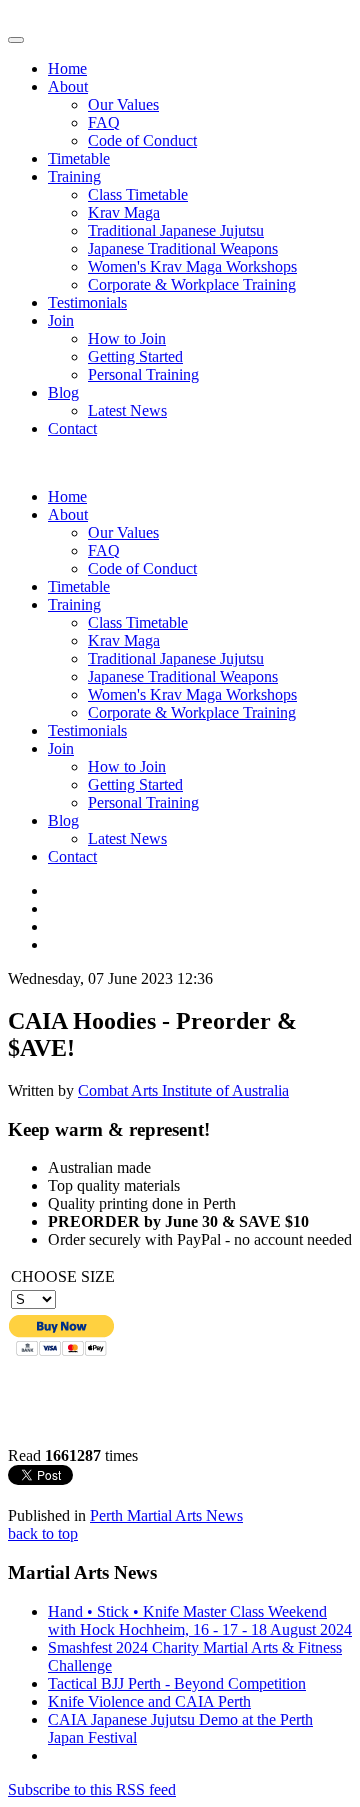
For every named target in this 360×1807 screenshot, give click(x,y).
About (68, 86)
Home (67, 68)
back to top (43, 1533)
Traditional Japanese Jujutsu (176, 230)
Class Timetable (138, 194)
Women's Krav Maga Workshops (192, 266)
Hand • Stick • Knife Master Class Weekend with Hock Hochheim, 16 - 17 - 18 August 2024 (200, 1620)
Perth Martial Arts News (166, 1515)
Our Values (123, 104)
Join (61, 320)
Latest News (127, 410)
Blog (63, 392)
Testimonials (87, 302)
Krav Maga (124, 212)
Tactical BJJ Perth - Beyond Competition (177, 1683)
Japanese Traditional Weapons (183, 248)
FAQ (104, 122)
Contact (72, 428)
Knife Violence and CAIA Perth (149, 1701)
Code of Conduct (142, 140)
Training (74, 176)
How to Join (127, 338)
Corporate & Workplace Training (192, 284)
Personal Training (143, 374)
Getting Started (135, 356)
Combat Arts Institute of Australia (183, 1090)
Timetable (79, 158)
